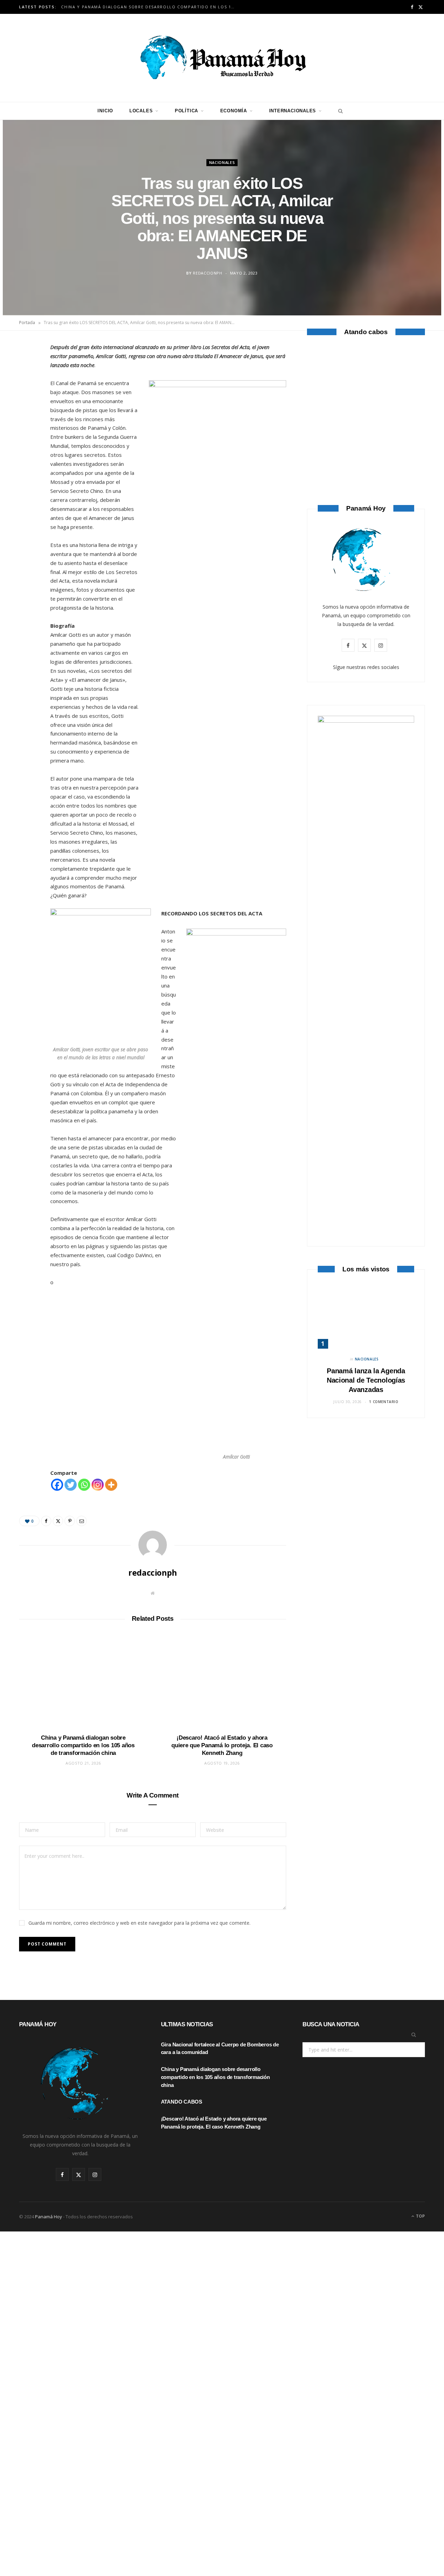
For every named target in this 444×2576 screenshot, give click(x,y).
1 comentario (384, 1402)
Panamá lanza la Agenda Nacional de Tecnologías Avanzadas (366, 1380)
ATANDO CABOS (366, 449)
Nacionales (222, 162)
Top (420, 2216)
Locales (141, 111)
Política (186, 111)
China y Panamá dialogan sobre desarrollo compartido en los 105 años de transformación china (150, 7)
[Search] (339, 111)
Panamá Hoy (49, 2217)
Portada (27, 323)
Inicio (105, 111)
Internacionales (293, 111)
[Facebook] (28, 371)
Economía (234, 111)
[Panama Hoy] (222, 58)
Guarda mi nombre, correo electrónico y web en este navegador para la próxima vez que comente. (139, 1923)
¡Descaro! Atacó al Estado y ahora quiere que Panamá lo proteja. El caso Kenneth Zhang (222, 1745)
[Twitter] (28, 389)
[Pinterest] (28, 406)
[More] (111, 1485)
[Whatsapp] (84, 1485)
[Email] (28, 424)
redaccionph (207, 273)
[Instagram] (98, 1485)
